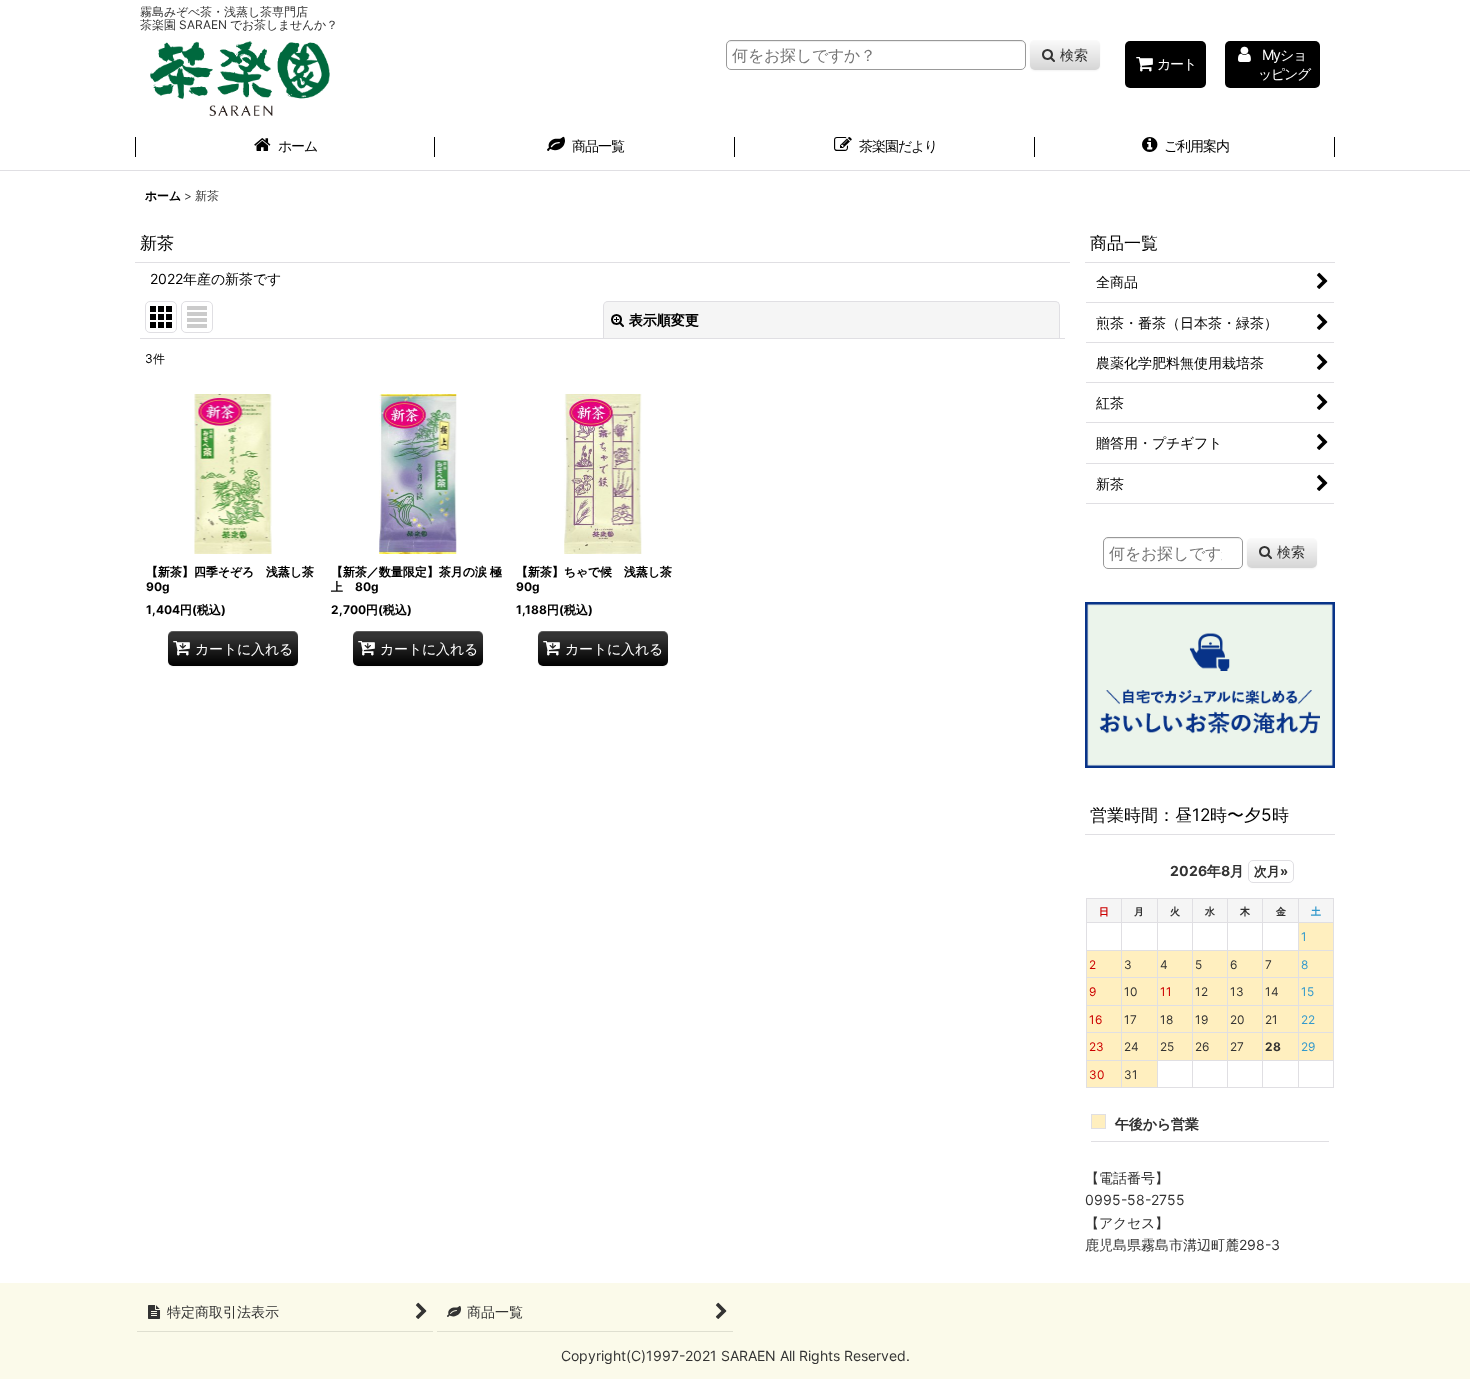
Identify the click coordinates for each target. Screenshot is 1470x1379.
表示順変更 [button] (664, 319)
